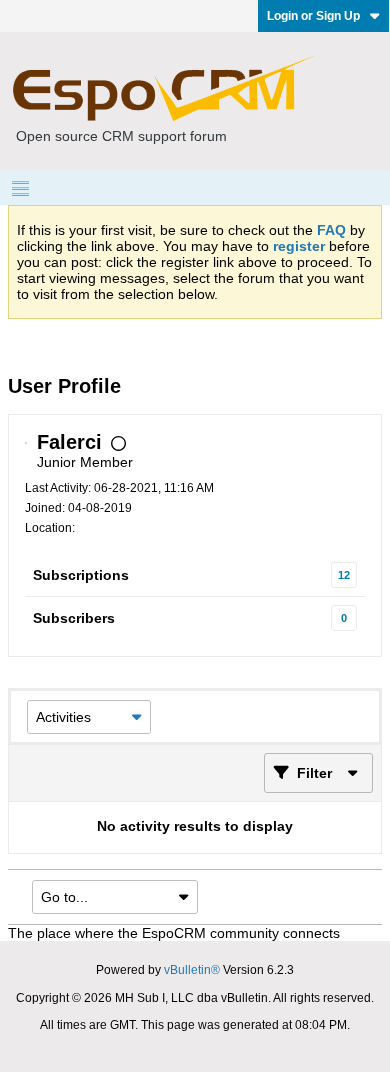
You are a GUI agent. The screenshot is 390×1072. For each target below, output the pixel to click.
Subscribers (74, 618)
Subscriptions (81, 575)
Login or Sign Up (313, 16)
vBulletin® (192, 970)
